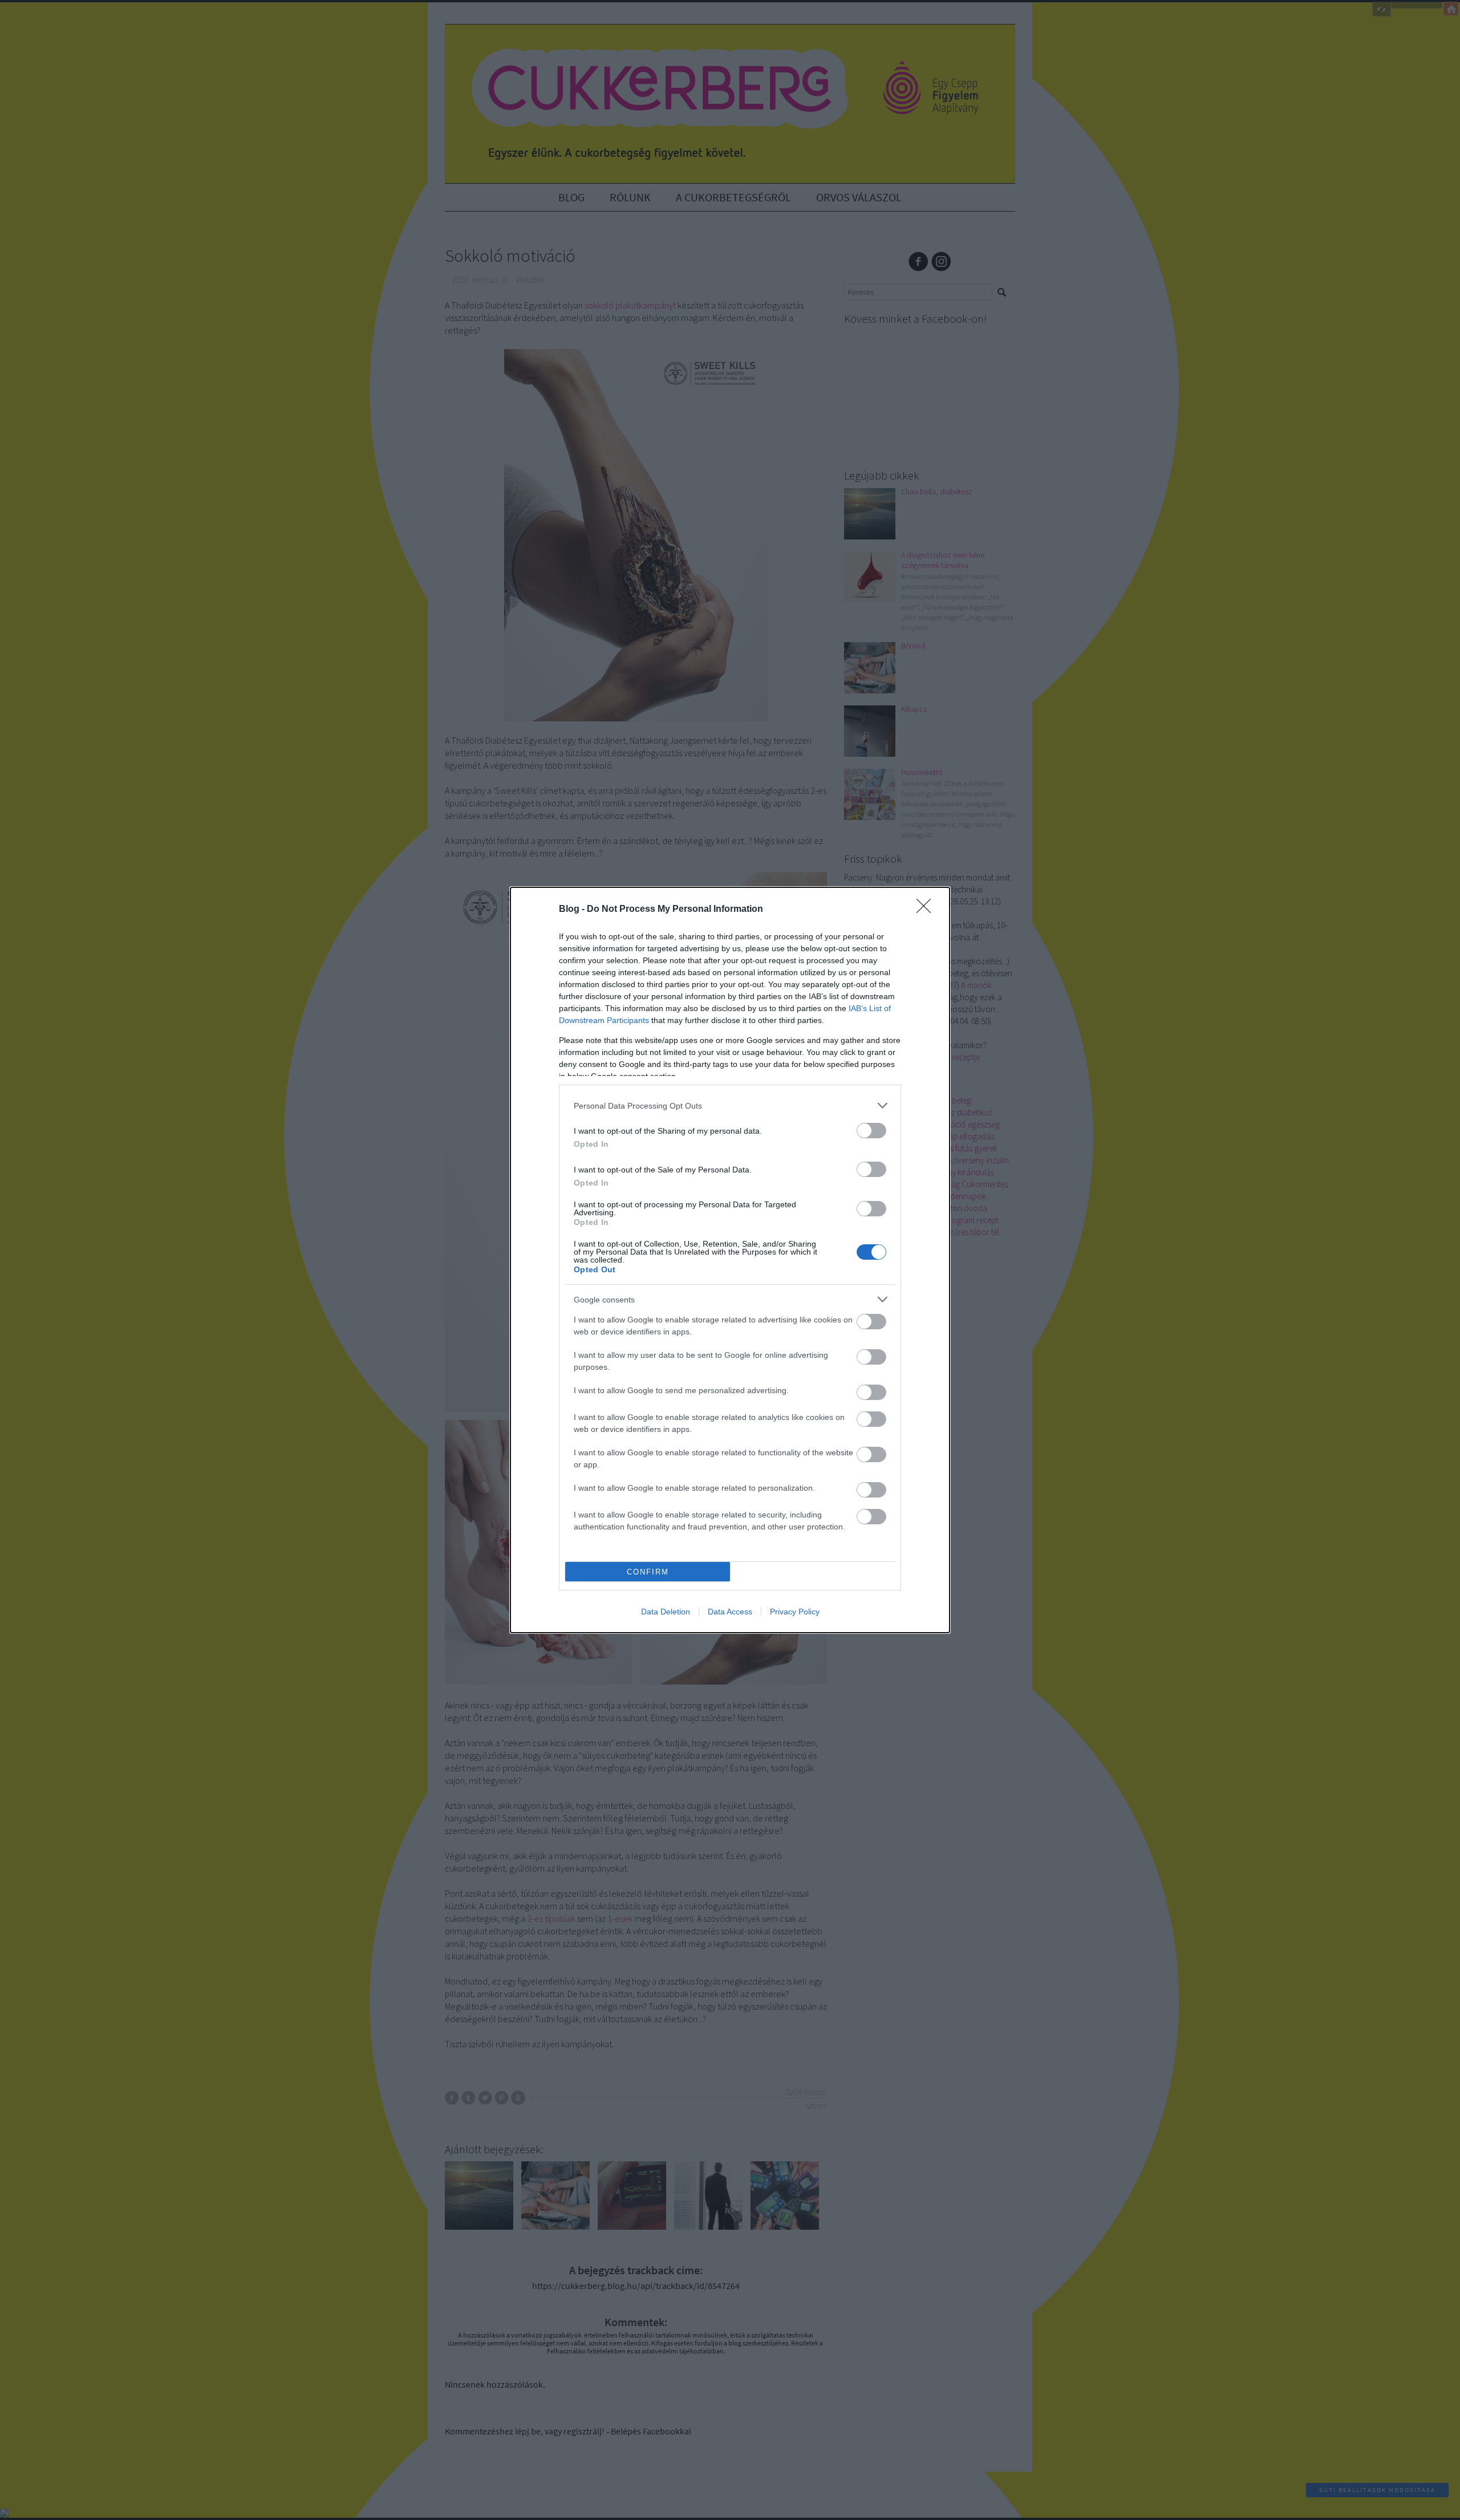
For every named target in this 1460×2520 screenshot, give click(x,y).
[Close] (927, 910)
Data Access (730, 1612)
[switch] (871, 1131)
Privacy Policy (795, 1612)
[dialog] (730, 1260)
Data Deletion (666, 1612)
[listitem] (730, 1105)
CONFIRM (648, 1572)
